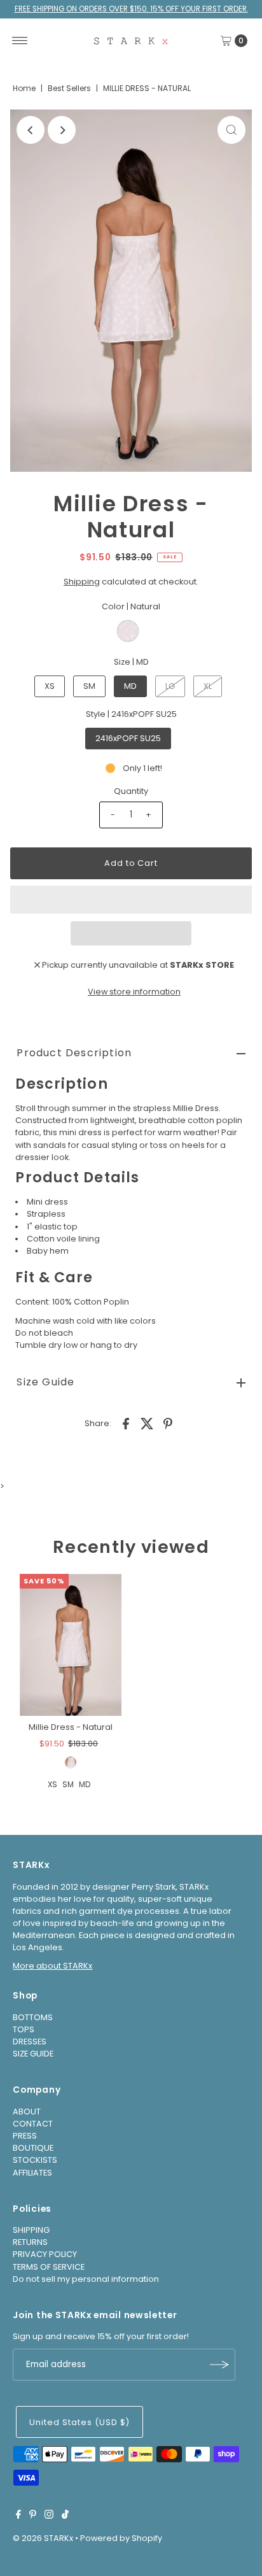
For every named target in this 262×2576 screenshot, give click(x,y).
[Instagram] (49, 2516)
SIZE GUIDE (33, 2054)
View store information (134, 992)
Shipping (82, 582)
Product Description (74, 1053)
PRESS (25, 2136)
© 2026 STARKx (43, 2538)
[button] (131, 900)
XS (50, 686)
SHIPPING (31, 2230)
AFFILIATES (32, 2173)
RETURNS (30, 2242)
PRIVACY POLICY (45, 2254)
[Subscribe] (219, 2365)
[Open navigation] (20, 41)
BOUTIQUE (33, 2148)
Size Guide (45, 1382)
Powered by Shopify (121, 2538)
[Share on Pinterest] (168, 1423)
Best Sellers (69, 88)
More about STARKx (52, 1966)
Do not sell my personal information (86, 2279)
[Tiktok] (65, 2516)
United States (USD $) (79, 2422)
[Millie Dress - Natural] (71, 1645)
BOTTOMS (33, 2017)
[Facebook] (18, 2516)
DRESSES (30, 2042)
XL (208, 686)
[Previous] (31, 130)
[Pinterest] (33, 2516)
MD (130, 686)
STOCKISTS (35, 2160)
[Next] (62, 130)
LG (170, 686)
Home (24, 88)
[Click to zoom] (231, 130)
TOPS (24, 2029)
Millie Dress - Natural (71, 1727)
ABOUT (27, 2112)
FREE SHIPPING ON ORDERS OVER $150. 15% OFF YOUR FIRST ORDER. (131, 9)
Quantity (131, 791)
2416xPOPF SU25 (128, 738)
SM (89, 686)
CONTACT (33, 2124)
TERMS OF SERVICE (49, 2267)
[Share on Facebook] (126, 1423)
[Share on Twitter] (147, 1423)
